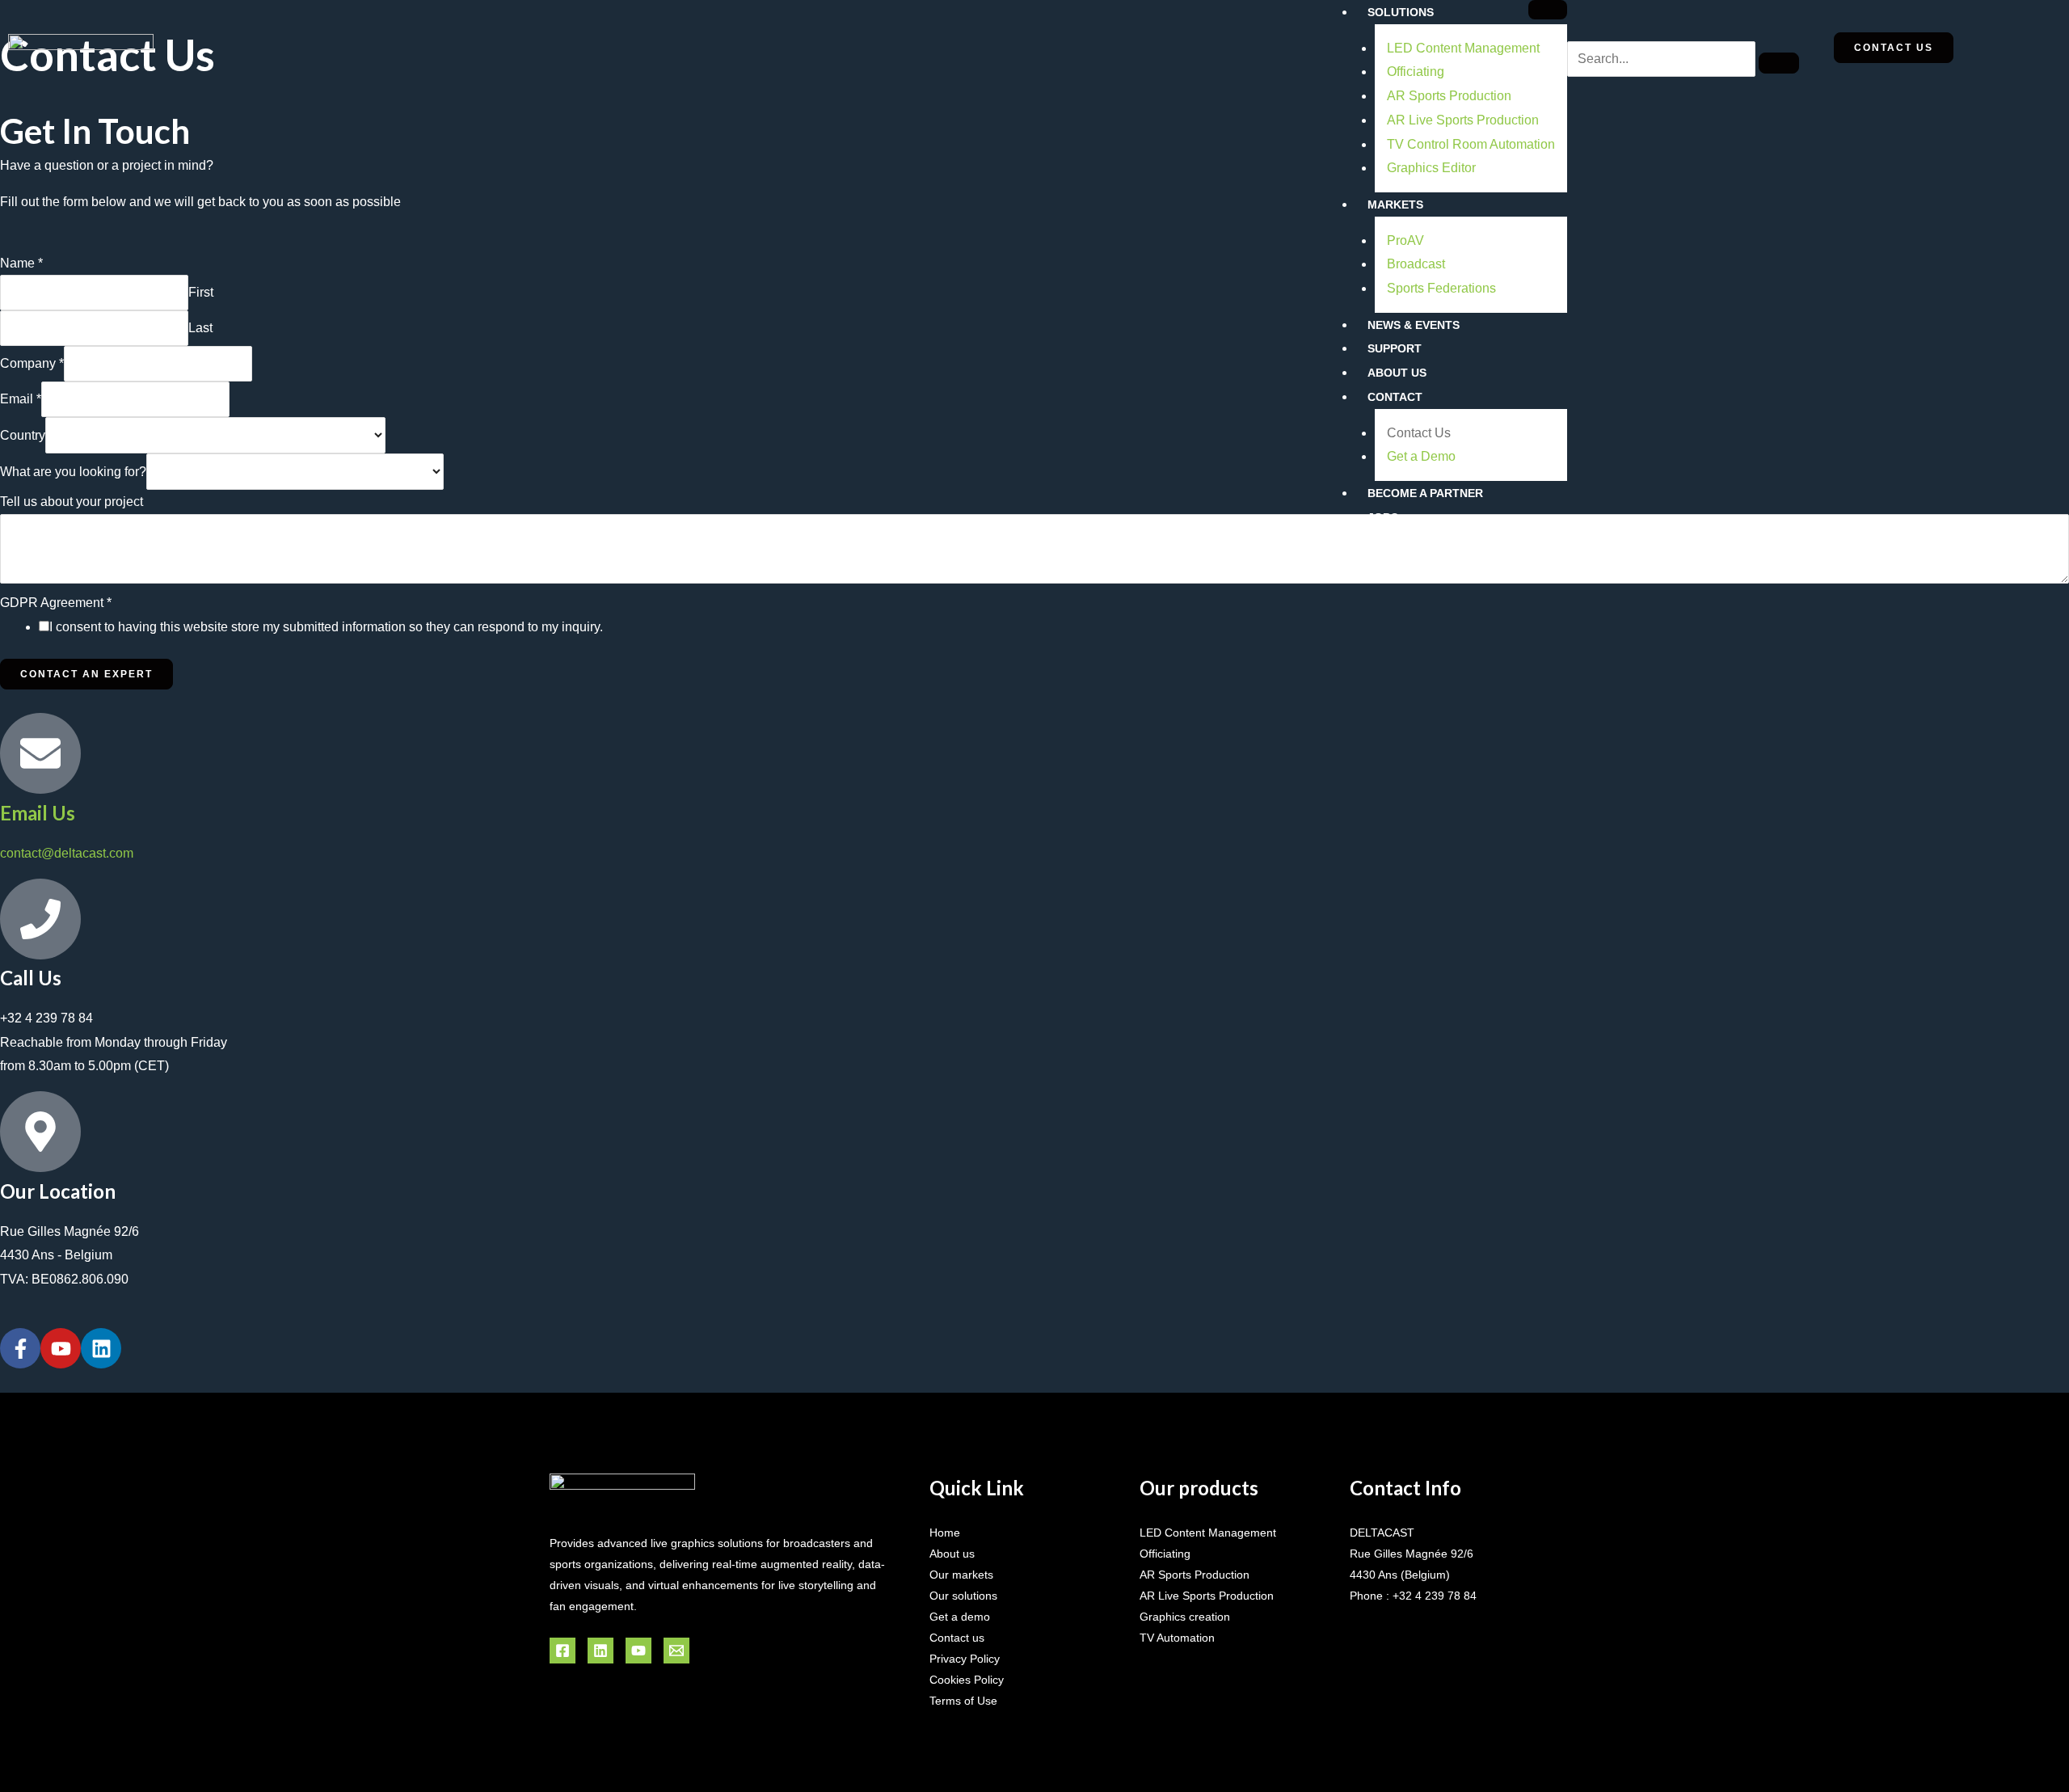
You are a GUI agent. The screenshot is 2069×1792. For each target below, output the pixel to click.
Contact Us (1419, 433)
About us (952, 1554)
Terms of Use (963, 1701)
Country (23, 435)
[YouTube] (638, 1651)
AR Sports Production (1449, 96)
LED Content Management (1463, 48)
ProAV (1405, 240)
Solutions (1401, 12)
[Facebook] (563, 1651)
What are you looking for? (73, 472)
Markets (1395, 204)
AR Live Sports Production (1463, 120)
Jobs (1383, 517)
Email (21, 399)
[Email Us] (40, 753)
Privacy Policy (965, 1659)
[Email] (676, 1651)
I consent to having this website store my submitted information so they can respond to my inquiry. (326, 627)
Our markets (961, 1575)
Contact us (957, 1638)
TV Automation (1177, 1638)
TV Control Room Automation (1471, 144)
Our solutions (963, 1596)
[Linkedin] (600, 1651)
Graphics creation (1185, 1617)
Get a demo (960, 1617)
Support (1395, 348)
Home (945, 1533)
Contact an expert (86, 674)
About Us (1397, 373)
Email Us (38, 813)
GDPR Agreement (56, 603)
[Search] (1779, 63)
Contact (1395, 397)
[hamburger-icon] (1548, 10)
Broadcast (1416, 264)
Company (32, 363)
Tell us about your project (72, 502)
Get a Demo (1421, 456)
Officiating (1416, 72)
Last (200, 328)
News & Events (1414, 325)
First (201, 292)
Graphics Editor (1431, 168)
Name (21, 263)
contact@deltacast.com (67, 853)
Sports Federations (1441, 288)
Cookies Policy (967, 1680)
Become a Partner (1425, 493)
